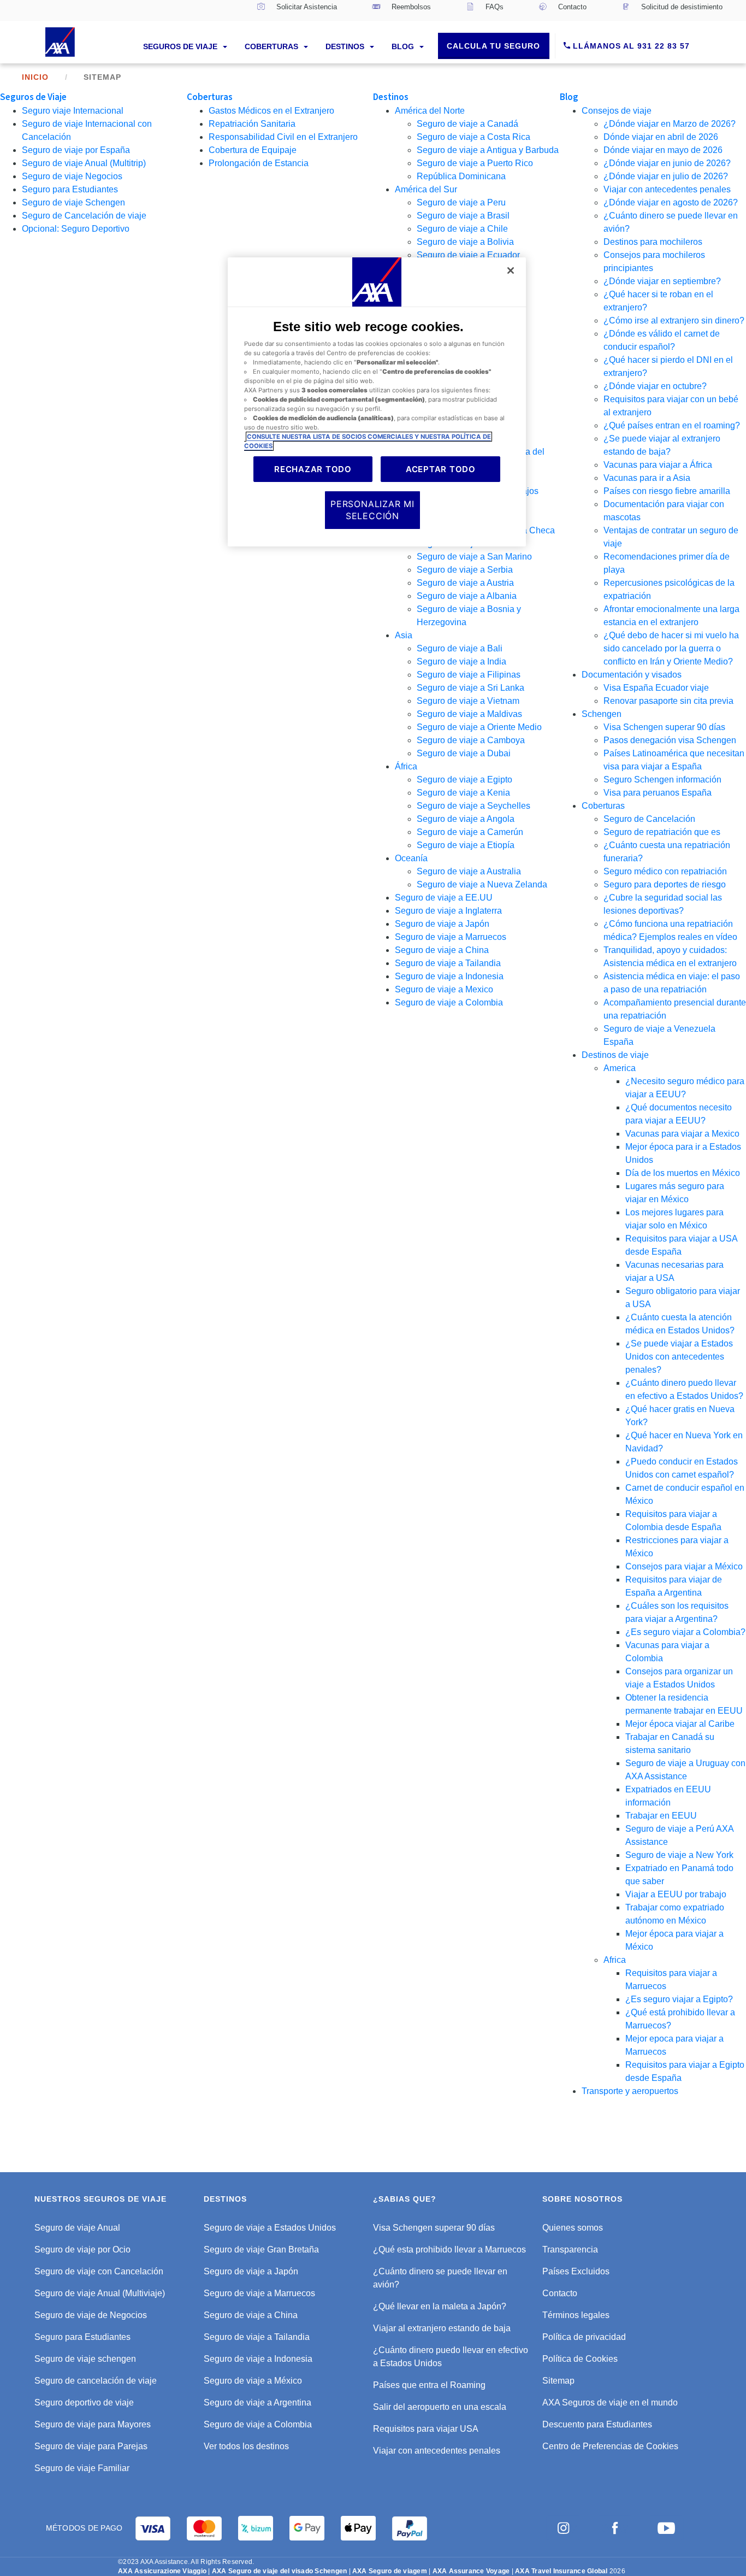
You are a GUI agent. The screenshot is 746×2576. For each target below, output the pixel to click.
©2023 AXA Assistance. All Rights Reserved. (186, 2562)
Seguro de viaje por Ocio (82, 2249)
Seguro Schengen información (662, 780)
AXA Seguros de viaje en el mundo (610, 2402)
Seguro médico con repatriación (665, 871)
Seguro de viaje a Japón (442, 924)
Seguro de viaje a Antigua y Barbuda (488, 150)
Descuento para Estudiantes (597, 2424)
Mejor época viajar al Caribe (680, 1724)
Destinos (346, 46)
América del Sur (426, 189)
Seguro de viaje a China (442, 950)
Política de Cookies (580, 2359)
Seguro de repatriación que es (662, 832)
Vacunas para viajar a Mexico (682, 1134)
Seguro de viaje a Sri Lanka (470, 688)
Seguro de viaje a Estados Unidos (270, 2228)
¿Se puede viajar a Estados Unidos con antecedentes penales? (679, 1357)
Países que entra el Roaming (429, 2385)
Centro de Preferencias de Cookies (610, 2446)
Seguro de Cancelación (649, 819)
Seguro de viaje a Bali (460, 648)
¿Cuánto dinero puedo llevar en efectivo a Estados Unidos (451, 2357)
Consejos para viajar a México (684, 1566)
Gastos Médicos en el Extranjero (271, 111)
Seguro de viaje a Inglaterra (448, 911)
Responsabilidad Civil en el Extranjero (283, 137)
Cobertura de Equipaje (253, 150)
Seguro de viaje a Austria (465, 583)
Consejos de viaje (617, 111)
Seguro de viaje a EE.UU (444, 898)
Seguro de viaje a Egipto (464, 780)
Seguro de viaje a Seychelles (473, 806)
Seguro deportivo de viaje (84, 2402)
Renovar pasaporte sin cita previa (668, 701)
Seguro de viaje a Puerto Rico (475, 163)
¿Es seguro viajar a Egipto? (679, 1999)
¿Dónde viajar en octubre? (655, 386)
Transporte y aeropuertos (630, 2091)
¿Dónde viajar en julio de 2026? (666, 176)
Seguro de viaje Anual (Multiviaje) (100, 2293)
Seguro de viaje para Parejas (91, 2446)
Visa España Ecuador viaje (656, 688)
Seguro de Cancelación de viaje (84, 216)
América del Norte (430, 111)
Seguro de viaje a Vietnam (468, 701)
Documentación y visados (632, 675)
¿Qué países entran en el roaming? (672, 425)
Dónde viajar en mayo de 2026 (663, 150)
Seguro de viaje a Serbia (465, 570)
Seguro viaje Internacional (73, 111)
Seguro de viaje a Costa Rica (473, 137)
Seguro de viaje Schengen (73, 202)
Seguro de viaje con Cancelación (99, 2271)
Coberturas (273, 46)
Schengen (602, 714)
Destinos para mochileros (653, 242)
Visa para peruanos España (658, 793)
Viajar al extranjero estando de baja (442, 2328)
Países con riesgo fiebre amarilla (667, 491)
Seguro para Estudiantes (70, 189)
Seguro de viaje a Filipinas (469, 675)
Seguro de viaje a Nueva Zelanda (482, 884)
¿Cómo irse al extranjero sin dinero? (674, 320)
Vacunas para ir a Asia (647, 478)
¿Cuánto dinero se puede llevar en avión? (440, 2278)
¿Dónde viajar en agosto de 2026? (671, 202)
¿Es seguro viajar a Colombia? (685, 1632)
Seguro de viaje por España (76, 150)
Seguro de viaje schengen (85, 2359)
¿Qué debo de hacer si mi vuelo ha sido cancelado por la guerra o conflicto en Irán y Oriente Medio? (671, 648)
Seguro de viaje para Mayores (93, 2424)
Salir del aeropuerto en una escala (440, 2407)
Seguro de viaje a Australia (469, 871)
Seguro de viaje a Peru (461, 202)
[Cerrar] (511, 270)
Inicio (35, 77)
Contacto (560, 2293)
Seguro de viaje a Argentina (257, 2402)
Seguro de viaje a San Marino (474, 557)
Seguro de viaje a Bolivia (465, 242)
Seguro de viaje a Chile (462, 229)
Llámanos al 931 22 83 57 (630, 46)
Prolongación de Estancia (259, 163)
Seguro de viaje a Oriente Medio (479, 727)
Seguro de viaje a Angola (466, 819)
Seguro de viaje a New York (679, 1855)
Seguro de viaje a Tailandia (448, 963)
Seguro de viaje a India (461, 661)
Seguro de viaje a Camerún (470, 832)
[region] (377, 402)
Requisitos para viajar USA (426, 2429)
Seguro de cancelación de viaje (96, 2381)
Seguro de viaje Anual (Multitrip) (84, 163)
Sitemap (558, 2381)
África (406, 766)
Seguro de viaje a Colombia (449, 1002)
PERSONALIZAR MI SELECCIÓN (372, 510)
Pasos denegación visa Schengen (670, 740)
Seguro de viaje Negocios (72, 176)
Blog (404, 46)
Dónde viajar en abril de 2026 (661, 137)
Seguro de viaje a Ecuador (468, 255)
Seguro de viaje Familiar (82, 2468)
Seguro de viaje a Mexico (444, 989)
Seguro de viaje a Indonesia (449, 976)
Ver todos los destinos (246, 2446)
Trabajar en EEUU (661, 1816)
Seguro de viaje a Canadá (467, 124)
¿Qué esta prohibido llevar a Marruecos (449, 2249)
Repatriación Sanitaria (252, 124)
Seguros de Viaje (181, 46)
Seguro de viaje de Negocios (91, 2315)
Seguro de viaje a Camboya (471, 740)
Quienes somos (573, 2228)
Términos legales (576, 2315)
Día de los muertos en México (683, 1173)
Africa (615, 1960)
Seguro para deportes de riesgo (665, 884)
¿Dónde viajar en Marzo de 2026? (670, 124)
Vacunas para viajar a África (658, 465)
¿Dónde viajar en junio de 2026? (667, 163)
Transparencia (570, 2249)
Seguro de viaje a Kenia (463, 793)
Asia (404, 635)
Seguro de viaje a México (253, 2381)
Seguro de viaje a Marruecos (451, 937)
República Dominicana (461, 176)
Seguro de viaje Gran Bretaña (261, 2249)
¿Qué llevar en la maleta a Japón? (440, 2306)
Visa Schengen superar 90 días (664, 727)
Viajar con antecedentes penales (667, 189)
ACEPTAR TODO (441, 469)
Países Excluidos (576, 2271)
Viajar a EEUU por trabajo (676, 1894)
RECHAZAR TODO (313, 469)
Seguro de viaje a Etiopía (466, 845)
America (620, 1068)
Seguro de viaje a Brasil (463, 216)
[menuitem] (297, 10)
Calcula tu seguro (493, 46)
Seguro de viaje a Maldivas (469, 714)
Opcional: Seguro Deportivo (76, 229)
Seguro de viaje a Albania (467, 596)
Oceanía (411, 858)
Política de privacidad (584, 2337)
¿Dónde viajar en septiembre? (662, 281)
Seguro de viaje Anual (77, 2228)
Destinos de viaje (615, 1055)
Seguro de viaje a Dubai (464, 753)
